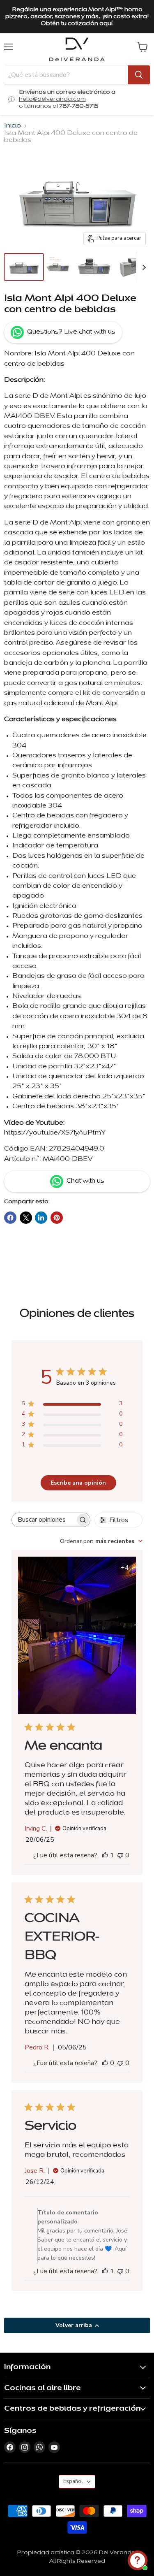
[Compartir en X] (26, 1218)
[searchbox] (44, 1520)
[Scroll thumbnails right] (143, 267)
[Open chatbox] (138, 2560)
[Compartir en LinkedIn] (41, 1218)
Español (73, 2481)
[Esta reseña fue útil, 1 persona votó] (105, 1855)
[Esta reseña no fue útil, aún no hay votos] (120, 1855)
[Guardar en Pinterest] (57, 1218)
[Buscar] (139, 75)
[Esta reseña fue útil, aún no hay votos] (105, 2063)
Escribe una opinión (78, 1483)
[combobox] (101, 1541)
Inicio (13, 126)
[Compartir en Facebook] (10, 1218)
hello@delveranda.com (52, 99)
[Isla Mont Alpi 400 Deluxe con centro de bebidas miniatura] (24, 267)
